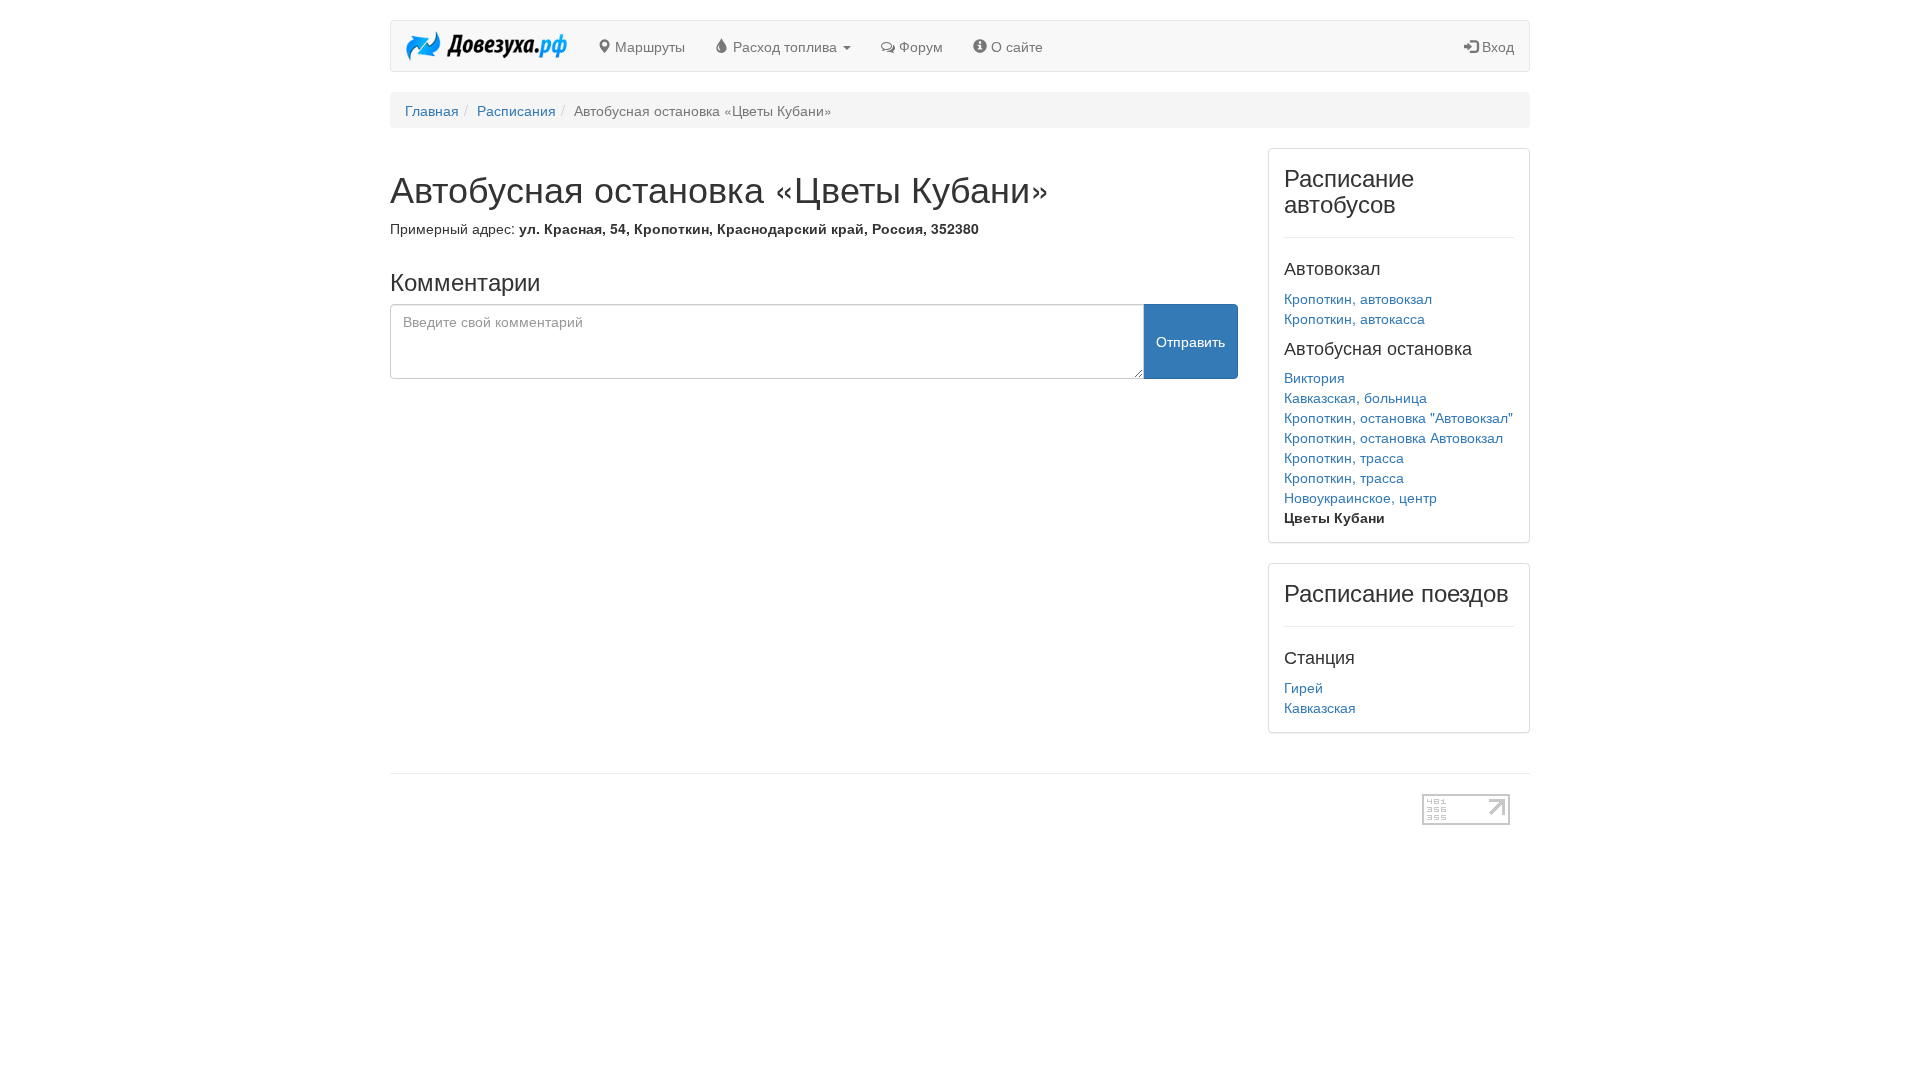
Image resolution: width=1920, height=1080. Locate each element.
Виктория (1314, 377)
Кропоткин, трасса (1344, 457)
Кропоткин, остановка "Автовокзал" (1398, 417)
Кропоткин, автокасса (1354, 318)
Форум (919, 46)
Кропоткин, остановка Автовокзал (1393, 437)
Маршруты (648, 46)
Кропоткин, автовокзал (1358, 298)
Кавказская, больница (1355, 397)
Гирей (1303, 687)
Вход (1496, 46)
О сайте (1015, 46)
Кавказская (1320, 707)
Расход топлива (785, 46)
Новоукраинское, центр (1360, 497)
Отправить (1190, 341)
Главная (432, 110)
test (889, 804)
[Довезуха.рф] (486, 46)
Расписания (516, 110)
